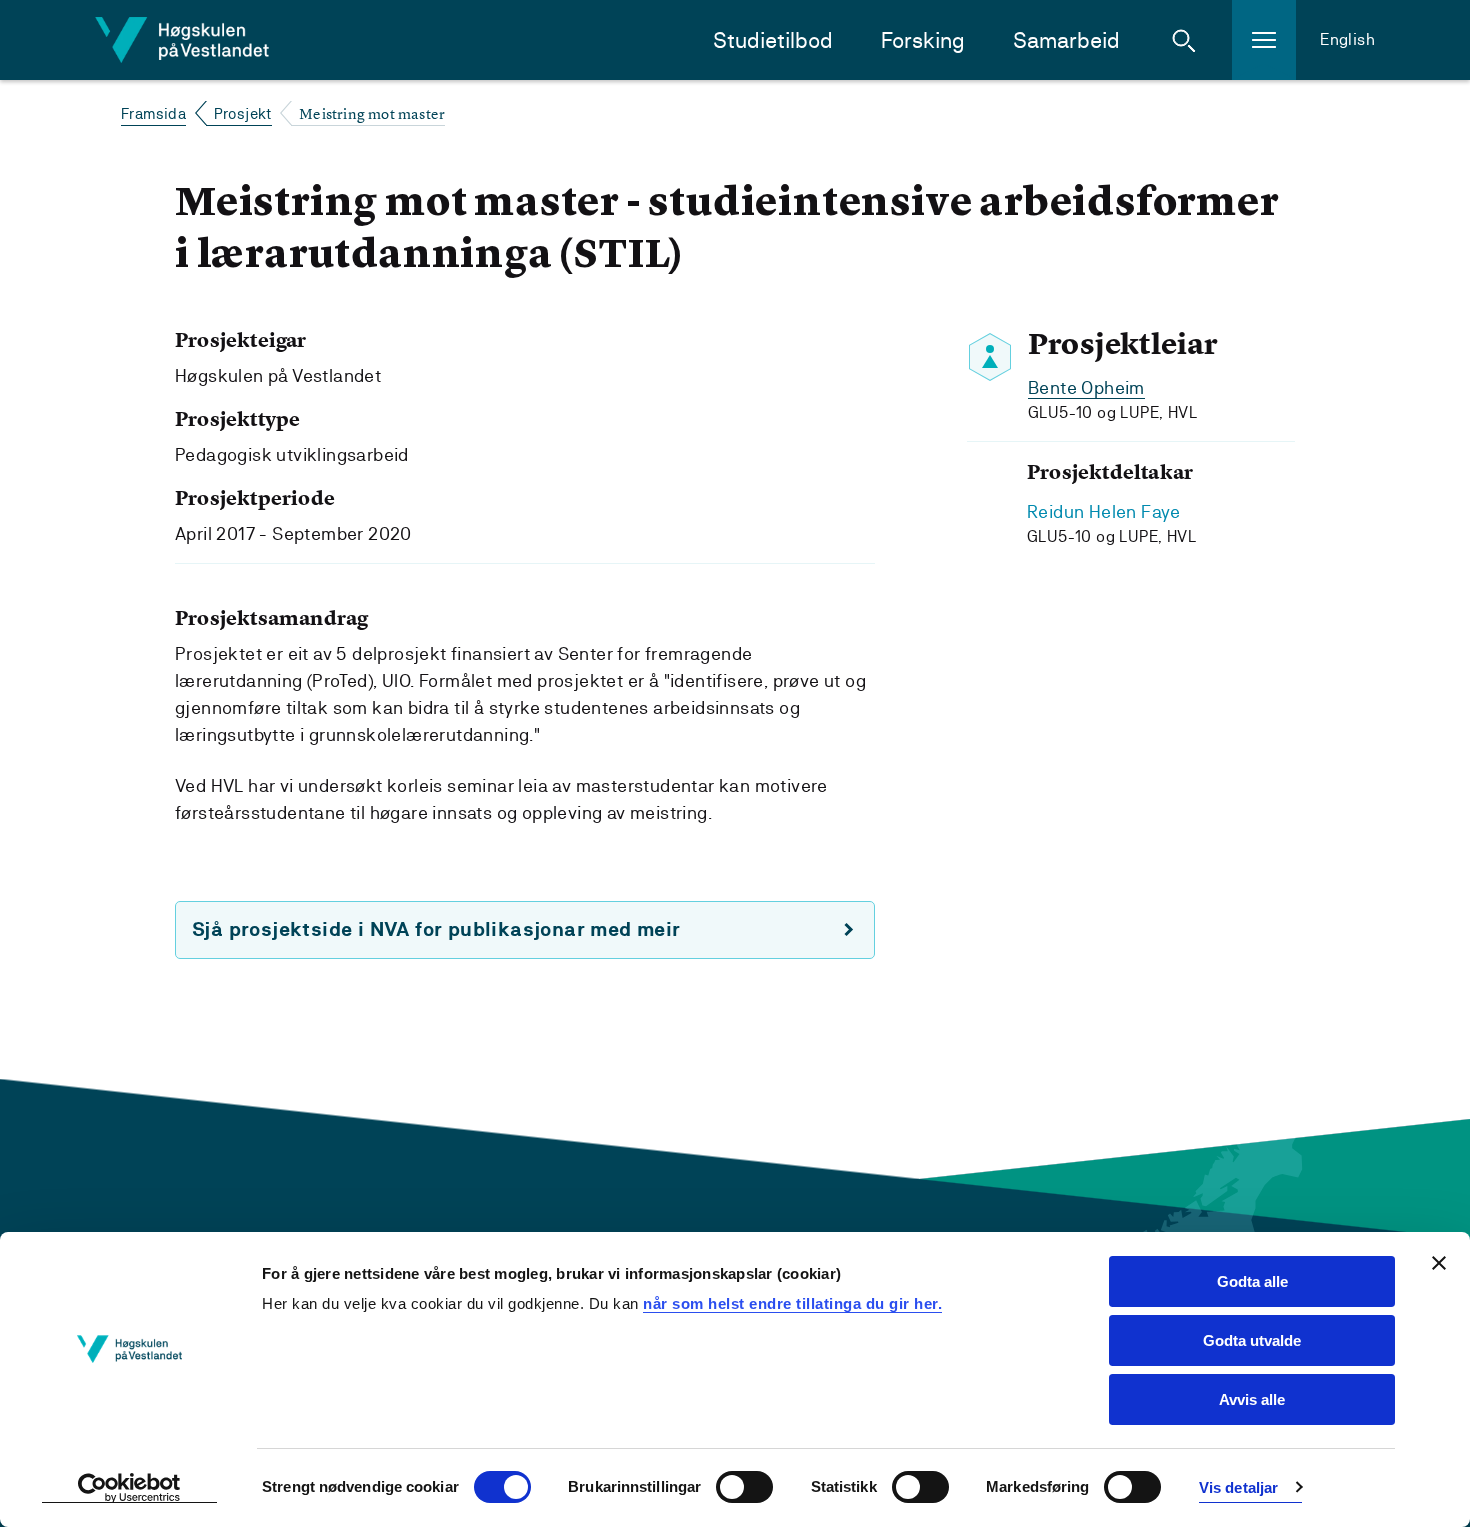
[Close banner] (1439, 1263)
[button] (1184, 40)
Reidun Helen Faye (1104, 511)
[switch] (744, 1487)
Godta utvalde (1252, 1340)
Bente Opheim (1086, 387)
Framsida (153, 113)
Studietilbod (773, 40)
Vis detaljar (1238, 1487)
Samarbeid (1066, 40)
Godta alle (1252, 1281)
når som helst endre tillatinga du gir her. (792, 1303)
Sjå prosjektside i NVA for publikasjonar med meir (436, 929)
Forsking (923, 40)
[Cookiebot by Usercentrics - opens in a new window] (129, 1488)
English (1347, 39)
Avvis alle (1252, 1399)
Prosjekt (243, 113)
